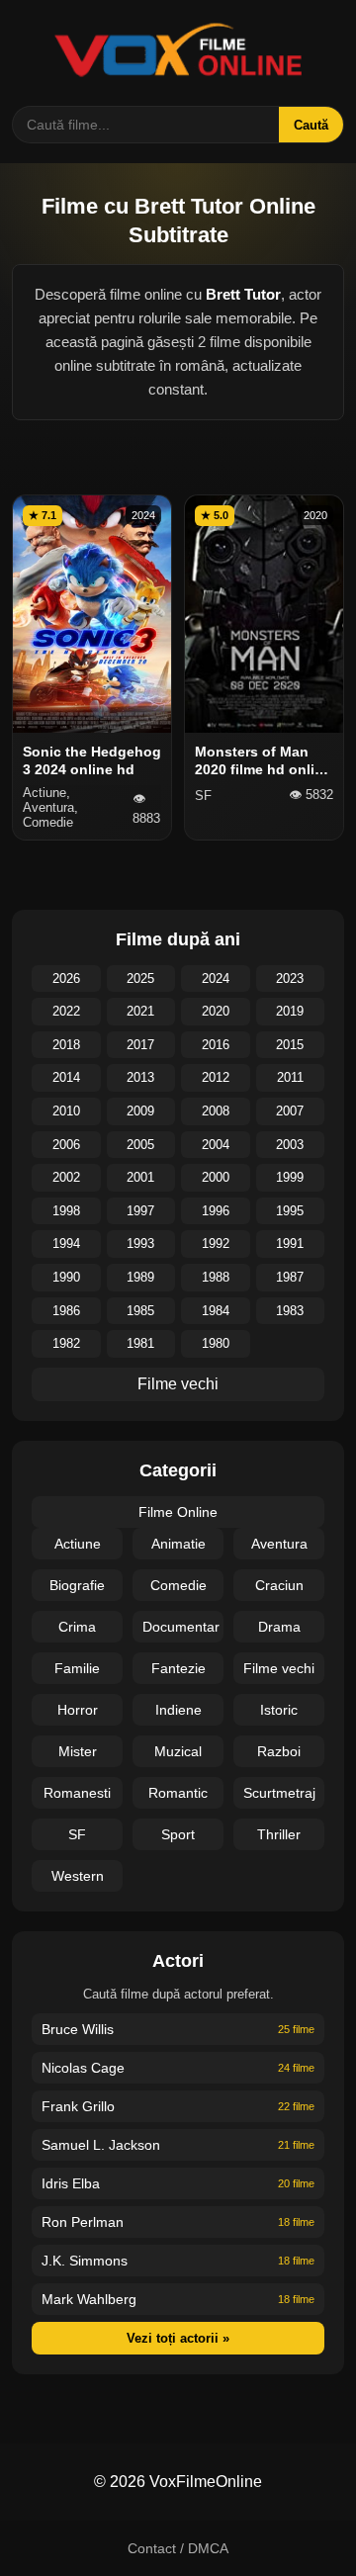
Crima (77, 1627)
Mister (78, 1751)
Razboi (279, 1751)
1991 (290, 1244)
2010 (66, 1111)
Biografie (77, 1585)
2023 (290, 978)
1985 (140, 1311)
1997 (140, 1211)
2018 (66, 1045)
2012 (216, 1077)
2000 (216, 1177)
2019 (290, 1011)
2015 (290, 1045)
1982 (66, 1343)
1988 (216, 1277)
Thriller (279, 1834)
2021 (140, 1011)
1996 (216, 1211)
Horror (78, 1710)
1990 (66, 1277)
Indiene (178, 1710)
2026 (66, 978)
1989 (140, 1277)
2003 (290, 1145)
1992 (216, 1244)
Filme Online (178, 1512)
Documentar (181, 1627)
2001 (140, 1177)
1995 (290, 1211)
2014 (66, 1077)
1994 (66, 1244)
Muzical (178, 1751)
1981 (140, 1343)
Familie (77, 1668)
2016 (216, 1045)
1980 (216, 1343)
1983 (290, 1311)
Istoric (279, 1710)
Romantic (178, 1793)
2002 (66, 1177)
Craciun (279, 1585)
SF (77, 1834)
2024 (216, 978)
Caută (311, 125)
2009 (140, 1111)
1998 (66, 1211)
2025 (140, 978)
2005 (140, 1145)
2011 (290, 1077)
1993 (140, 1244)
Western (78, 1876)
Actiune (78, 1544)
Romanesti (77, 1793)
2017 (140, 1045)
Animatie (178, 1544)
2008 (216, 1111)
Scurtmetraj (279, 1793)
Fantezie (178, 1668)
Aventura (279, 1544)
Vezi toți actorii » (178, 2338)
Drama (279, 1627)
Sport (178, 1834)
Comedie (178, 1585)
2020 (216, 1011)
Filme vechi (178, 1384)
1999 (290, 1177)
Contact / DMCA (178, 2548)
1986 (66, 1311)
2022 (66, 1011)
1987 (290, 1277)
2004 (216, 1145)
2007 (290, 1111)
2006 (66, 1145)
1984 (216, 1311)
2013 (140, 1077)
